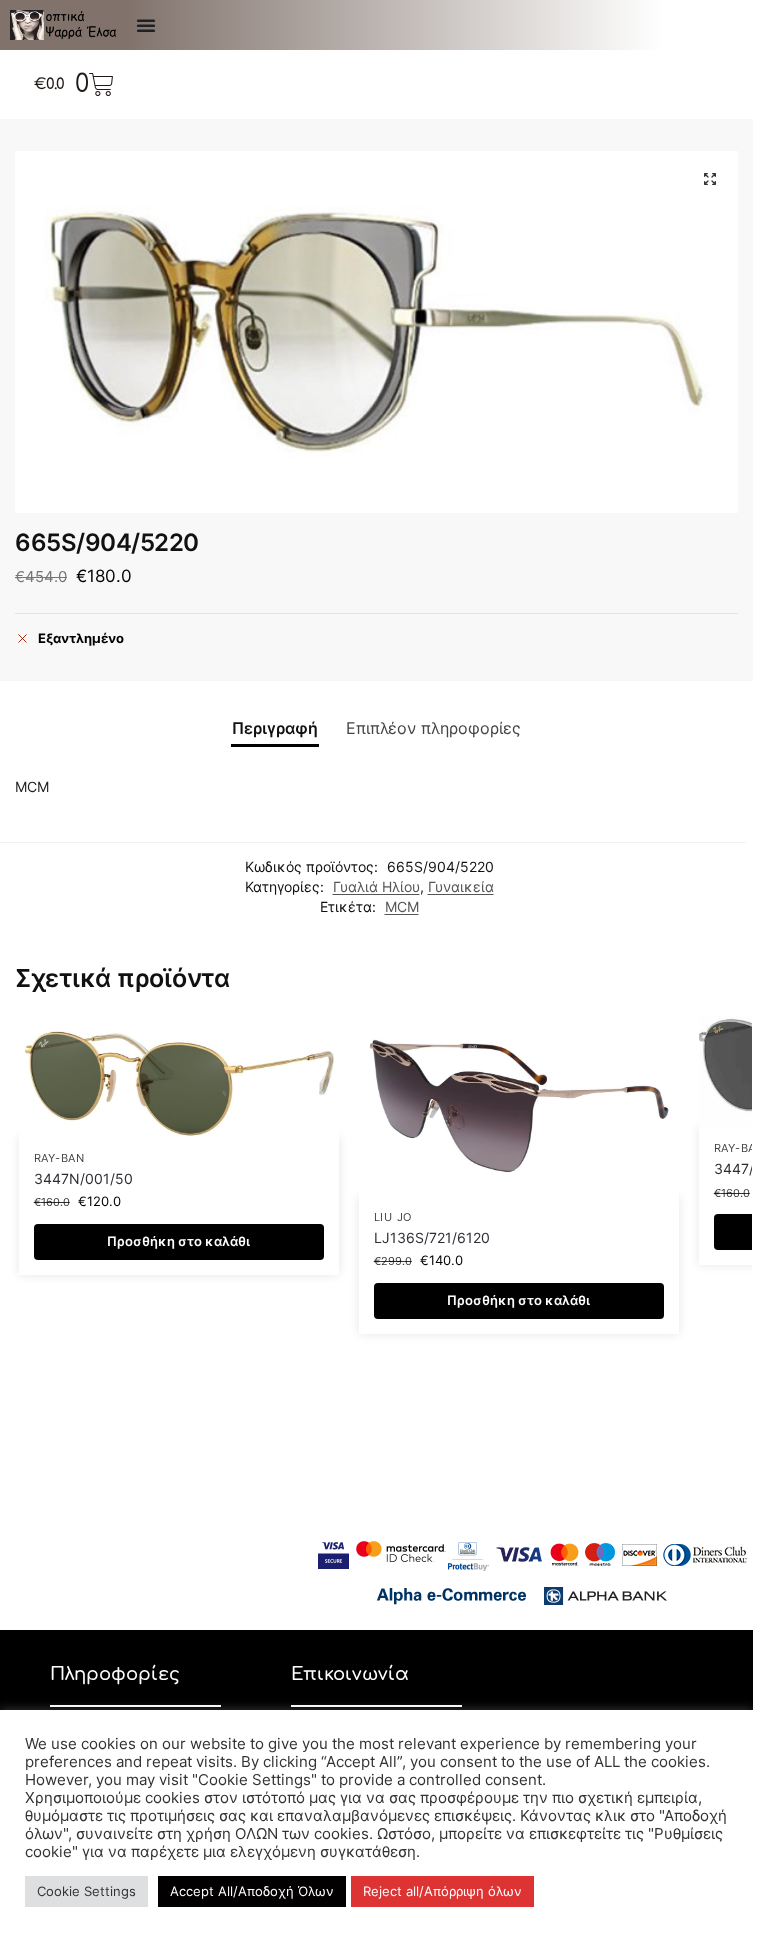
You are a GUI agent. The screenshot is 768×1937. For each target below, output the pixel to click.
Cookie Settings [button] (86, 1891)
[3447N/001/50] (179, 1076)
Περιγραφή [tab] (275, 728)
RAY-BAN (59, 1158)
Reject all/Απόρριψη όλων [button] (442, 1891)
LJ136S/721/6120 (432, 1238)
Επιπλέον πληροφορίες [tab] (433, 728)
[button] (710, 179)
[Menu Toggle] (146, 25)
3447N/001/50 (83, 1179)
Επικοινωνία (350, 1674)
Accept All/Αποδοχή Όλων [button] (252, 1891)
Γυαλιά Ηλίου (376, 887)
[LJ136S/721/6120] (519, 1106)
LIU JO (393, 1217)
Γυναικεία (461, 887)
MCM (402, 907)
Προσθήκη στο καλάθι (178, 1241)
